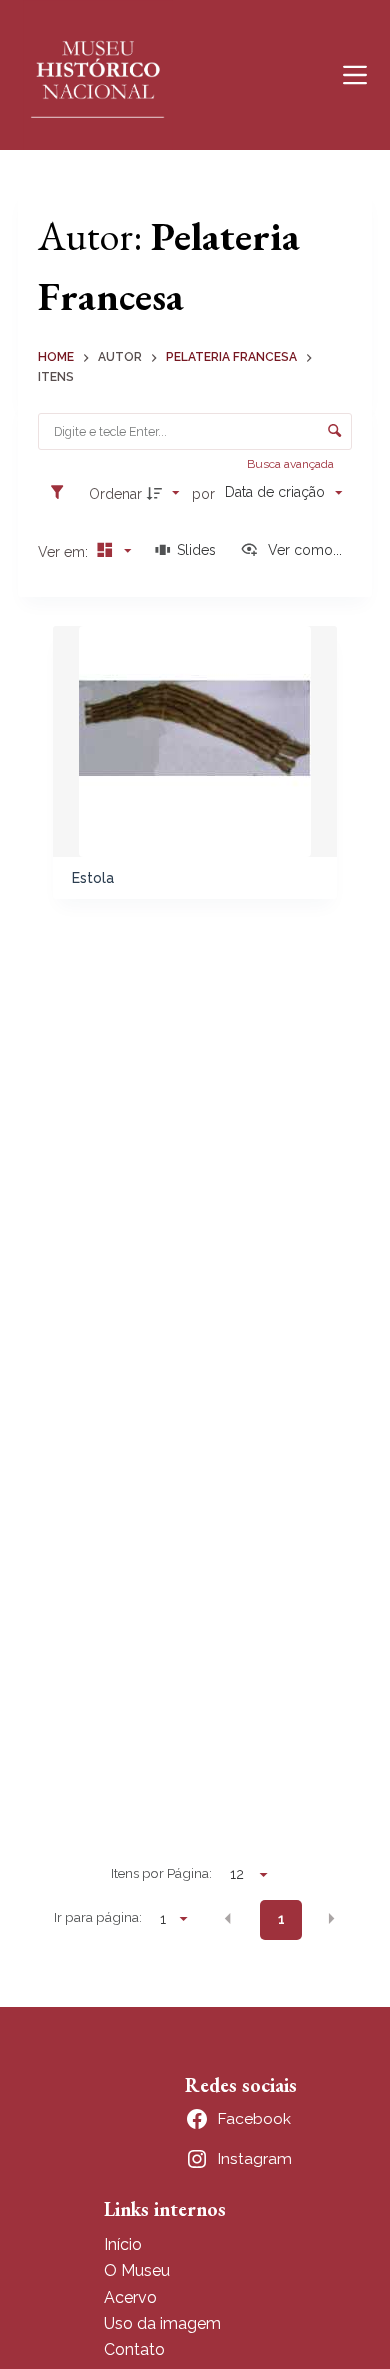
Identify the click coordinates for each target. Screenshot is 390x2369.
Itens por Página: (161, 1873)
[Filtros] (62, 493)
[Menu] (355, 75)
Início (123, 2244)
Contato (134, 2349)
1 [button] (281, 1919)
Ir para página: (98, 1917)
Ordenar (115, 494)
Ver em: (65, 552)
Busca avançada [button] (292, 464)
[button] (228, 1918)
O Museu (137, 2270)
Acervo (130, 2297)
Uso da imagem (162, 2323)
